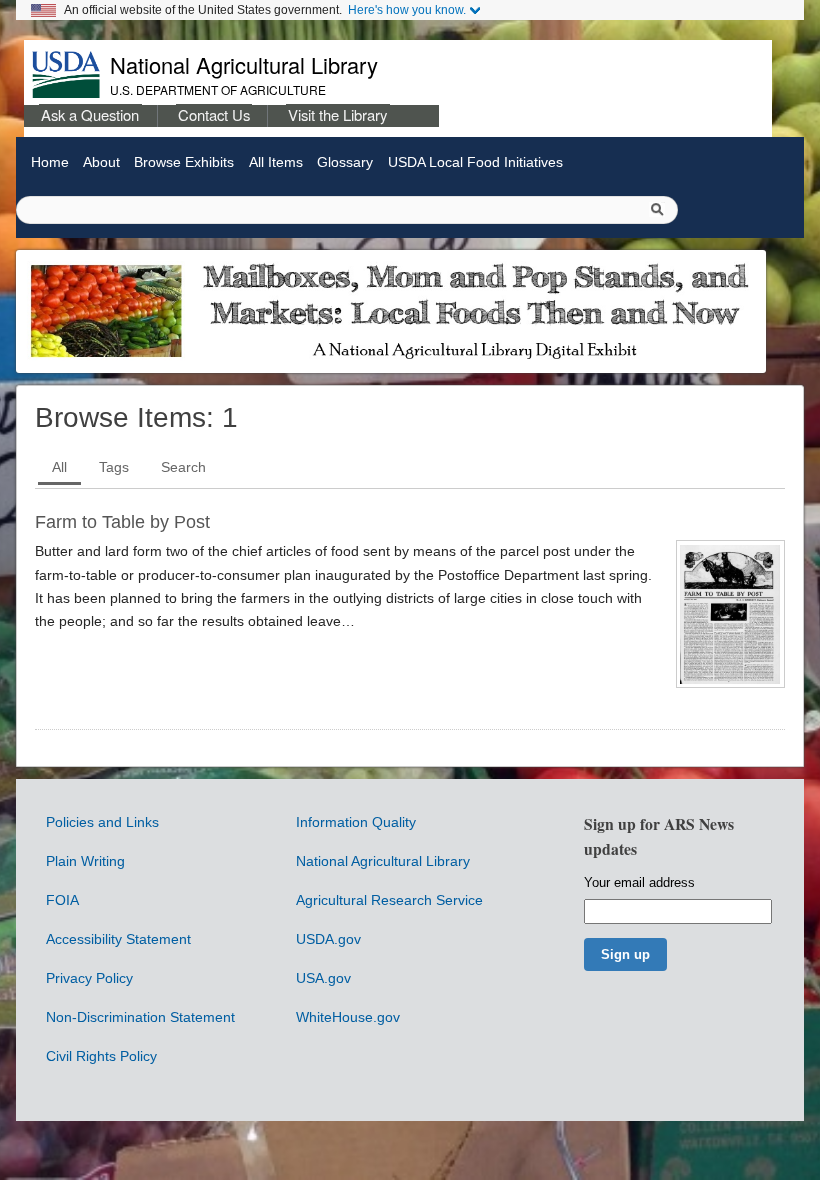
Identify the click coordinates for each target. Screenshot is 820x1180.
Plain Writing (85, 861)
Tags (114, 467)
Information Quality (356, 822)
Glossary (345, 162)
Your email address (639, 882)
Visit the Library (337, 114)
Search (183, 467)
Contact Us (214, 114)
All (59, 467)
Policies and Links (102, 822)
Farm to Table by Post (122, 522)
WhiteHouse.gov (348, 1017)
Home (49, 162)
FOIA (62, 900)
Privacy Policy (89, 978)
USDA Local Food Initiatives (475, 162)
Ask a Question (90, 114)
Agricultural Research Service (389, 900)
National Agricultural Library (244, 64)
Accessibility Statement (118, 939)
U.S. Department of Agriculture (218, 89)
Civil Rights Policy (101, 1056)
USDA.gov (328, 939)
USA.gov (323, 978)
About (101, 162)
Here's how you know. (407, 10)
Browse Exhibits (184, 162)
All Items (275, 162)
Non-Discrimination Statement (140, 1017)
